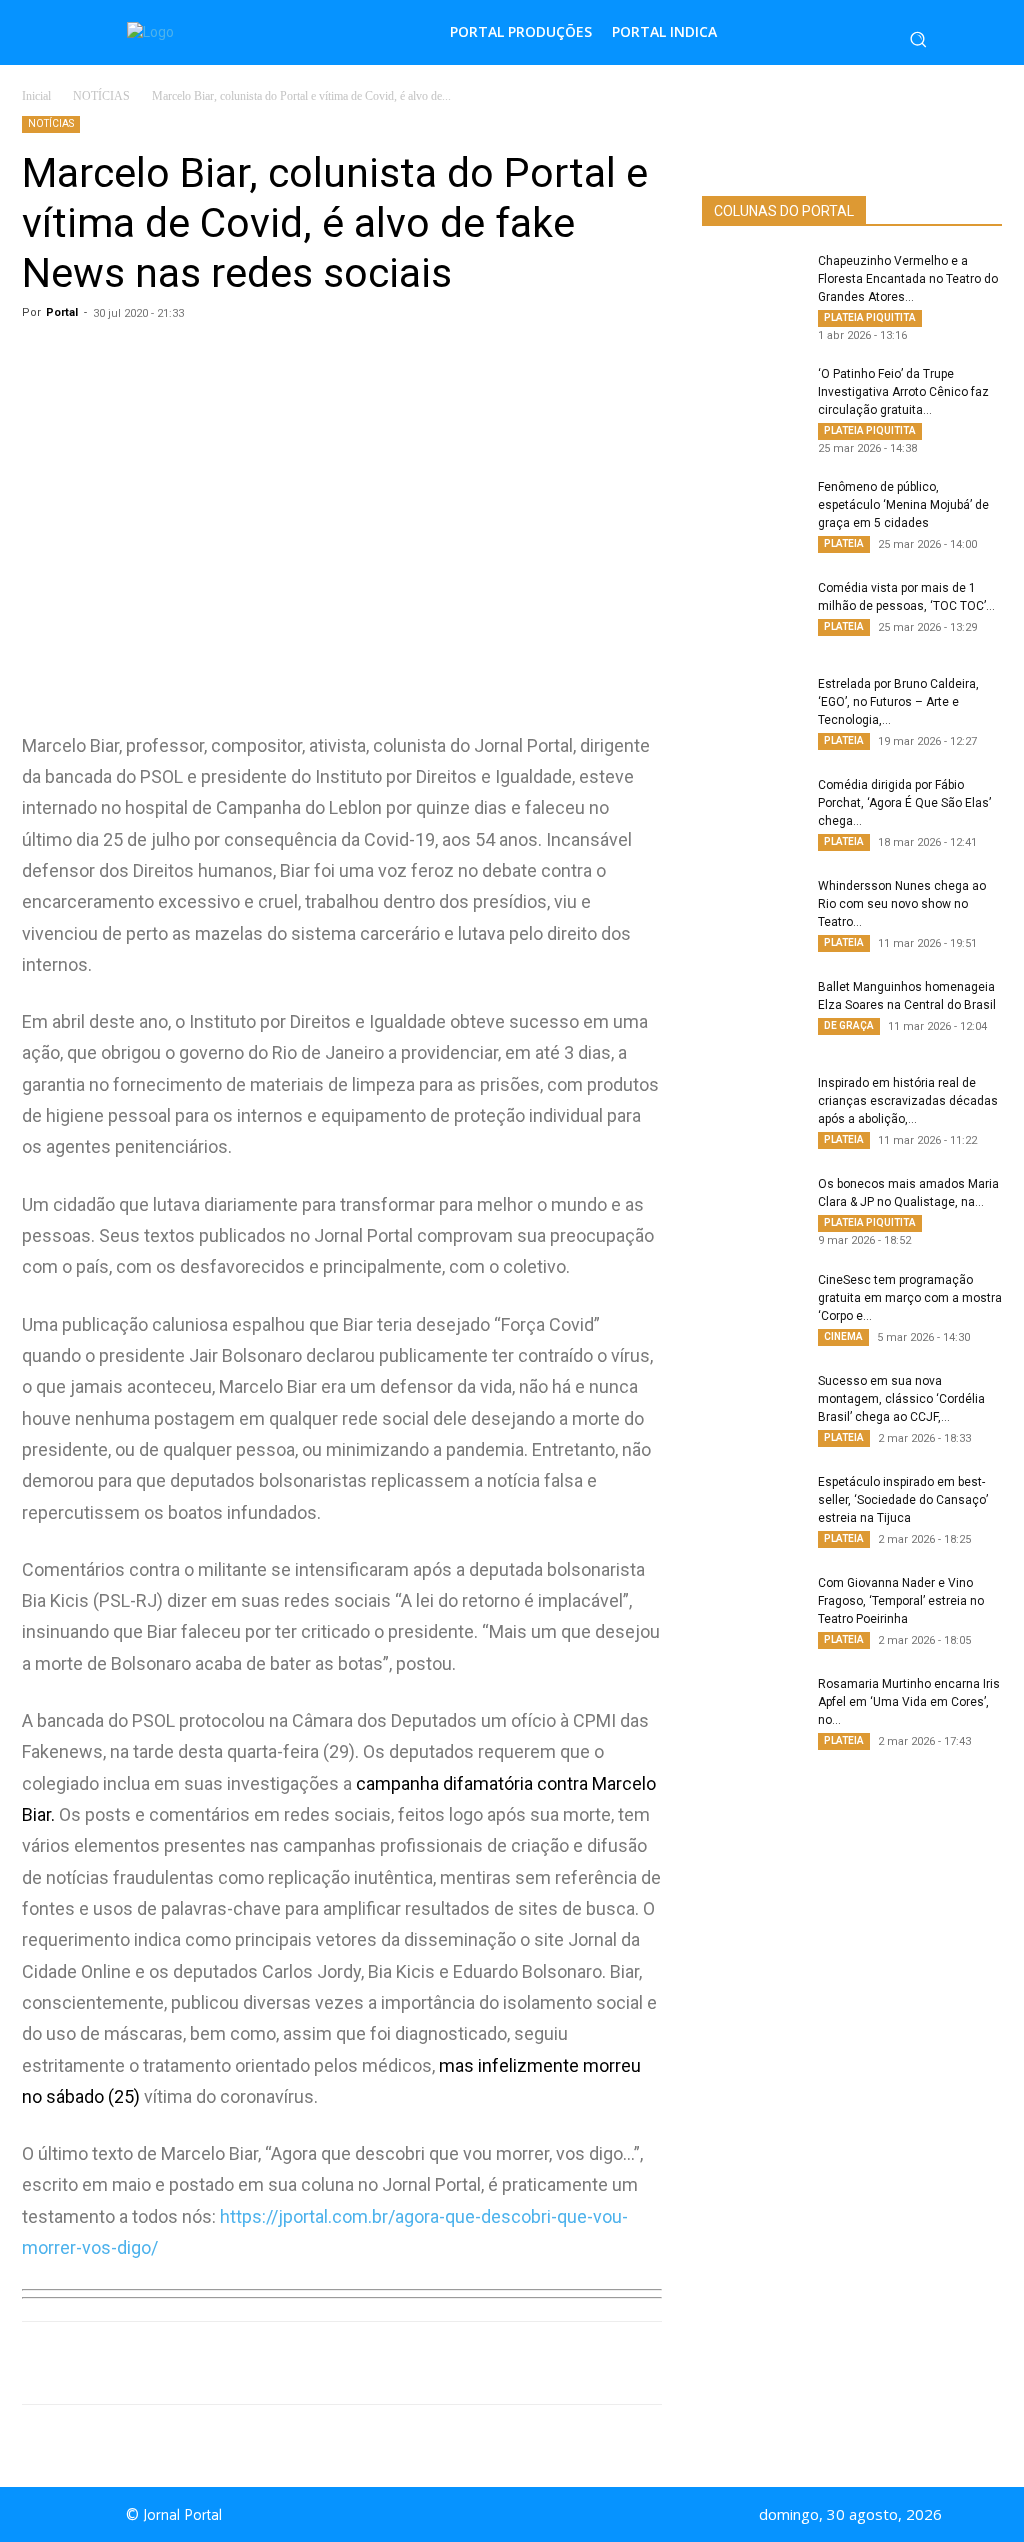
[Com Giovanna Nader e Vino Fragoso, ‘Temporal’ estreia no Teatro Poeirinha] (752, 1609)
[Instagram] (540, 2515)
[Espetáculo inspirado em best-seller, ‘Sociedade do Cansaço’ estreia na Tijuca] (752, 1508)
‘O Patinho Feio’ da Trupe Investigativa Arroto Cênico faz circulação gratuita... (903, 392)
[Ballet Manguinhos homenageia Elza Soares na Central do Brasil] (752, 1013)
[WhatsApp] (210, 2363)
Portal (62, 312)
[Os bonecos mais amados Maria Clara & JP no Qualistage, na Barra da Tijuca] (752, 1210)
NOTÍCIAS (101, 96)
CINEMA (843, 1336)
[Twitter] (302, 2363)
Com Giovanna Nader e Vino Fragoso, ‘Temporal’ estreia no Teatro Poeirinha (901, 1601)
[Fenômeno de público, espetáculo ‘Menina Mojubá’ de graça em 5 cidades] (752, 513)
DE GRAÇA (849, 1025)
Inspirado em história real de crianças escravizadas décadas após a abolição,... (908, 1101)
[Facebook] (256, 2363)
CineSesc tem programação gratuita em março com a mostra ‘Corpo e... (910, 1298)
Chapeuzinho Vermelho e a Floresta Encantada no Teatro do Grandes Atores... (908, 279)
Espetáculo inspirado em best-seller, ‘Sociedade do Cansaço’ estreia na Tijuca (903, 1500)
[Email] (394, 2363)
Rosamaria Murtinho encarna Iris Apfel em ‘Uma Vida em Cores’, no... (909, 1702)
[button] (918, 39)
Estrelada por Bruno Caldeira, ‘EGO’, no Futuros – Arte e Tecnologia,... (898, 702)
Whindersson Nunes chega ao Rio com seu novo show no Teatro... (902, 904)
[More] (441, 2363)
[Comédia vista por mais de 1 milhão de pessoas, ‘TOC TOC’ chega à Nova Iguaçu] (752, 614)
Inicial (36, 96)
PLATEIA (844, 543)
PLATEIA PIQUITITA (870, 317)
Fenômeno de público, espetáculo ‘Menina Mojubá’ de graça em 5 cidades (903, 505)
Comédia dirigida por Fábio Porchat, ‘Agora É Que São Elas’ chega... (904, 803)
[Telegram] (348, 2363)
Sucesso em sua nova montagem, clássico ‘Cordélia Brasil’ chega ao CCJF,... (901, 1399)
